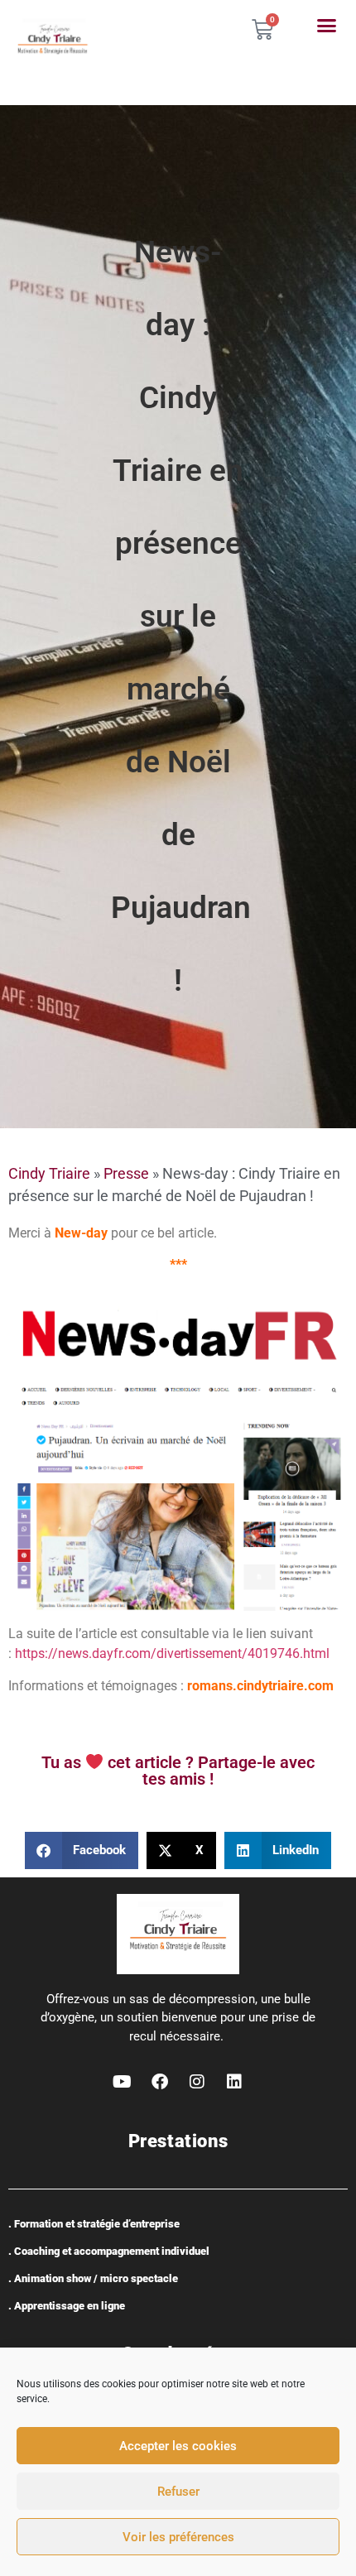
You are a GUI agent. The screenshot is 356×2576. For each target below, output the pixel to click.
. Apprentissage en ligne (67, 2306)
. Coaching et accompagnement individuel (109, 2251)
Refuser (178, 2492)
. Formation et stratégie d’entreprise (94, 2224)
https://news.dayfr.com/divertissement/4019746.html (172, 1653)
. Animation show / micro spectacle (93, 2278)
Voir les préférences (178, 2537)
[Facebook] (160, 2082)
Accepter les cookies (178, 2446)
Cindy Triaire (49, 1173)
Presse (126, 1173)
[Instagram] (197, 2082)
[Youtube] (123, 2082)
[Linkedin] (234, 2082)
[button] (326, 26)
